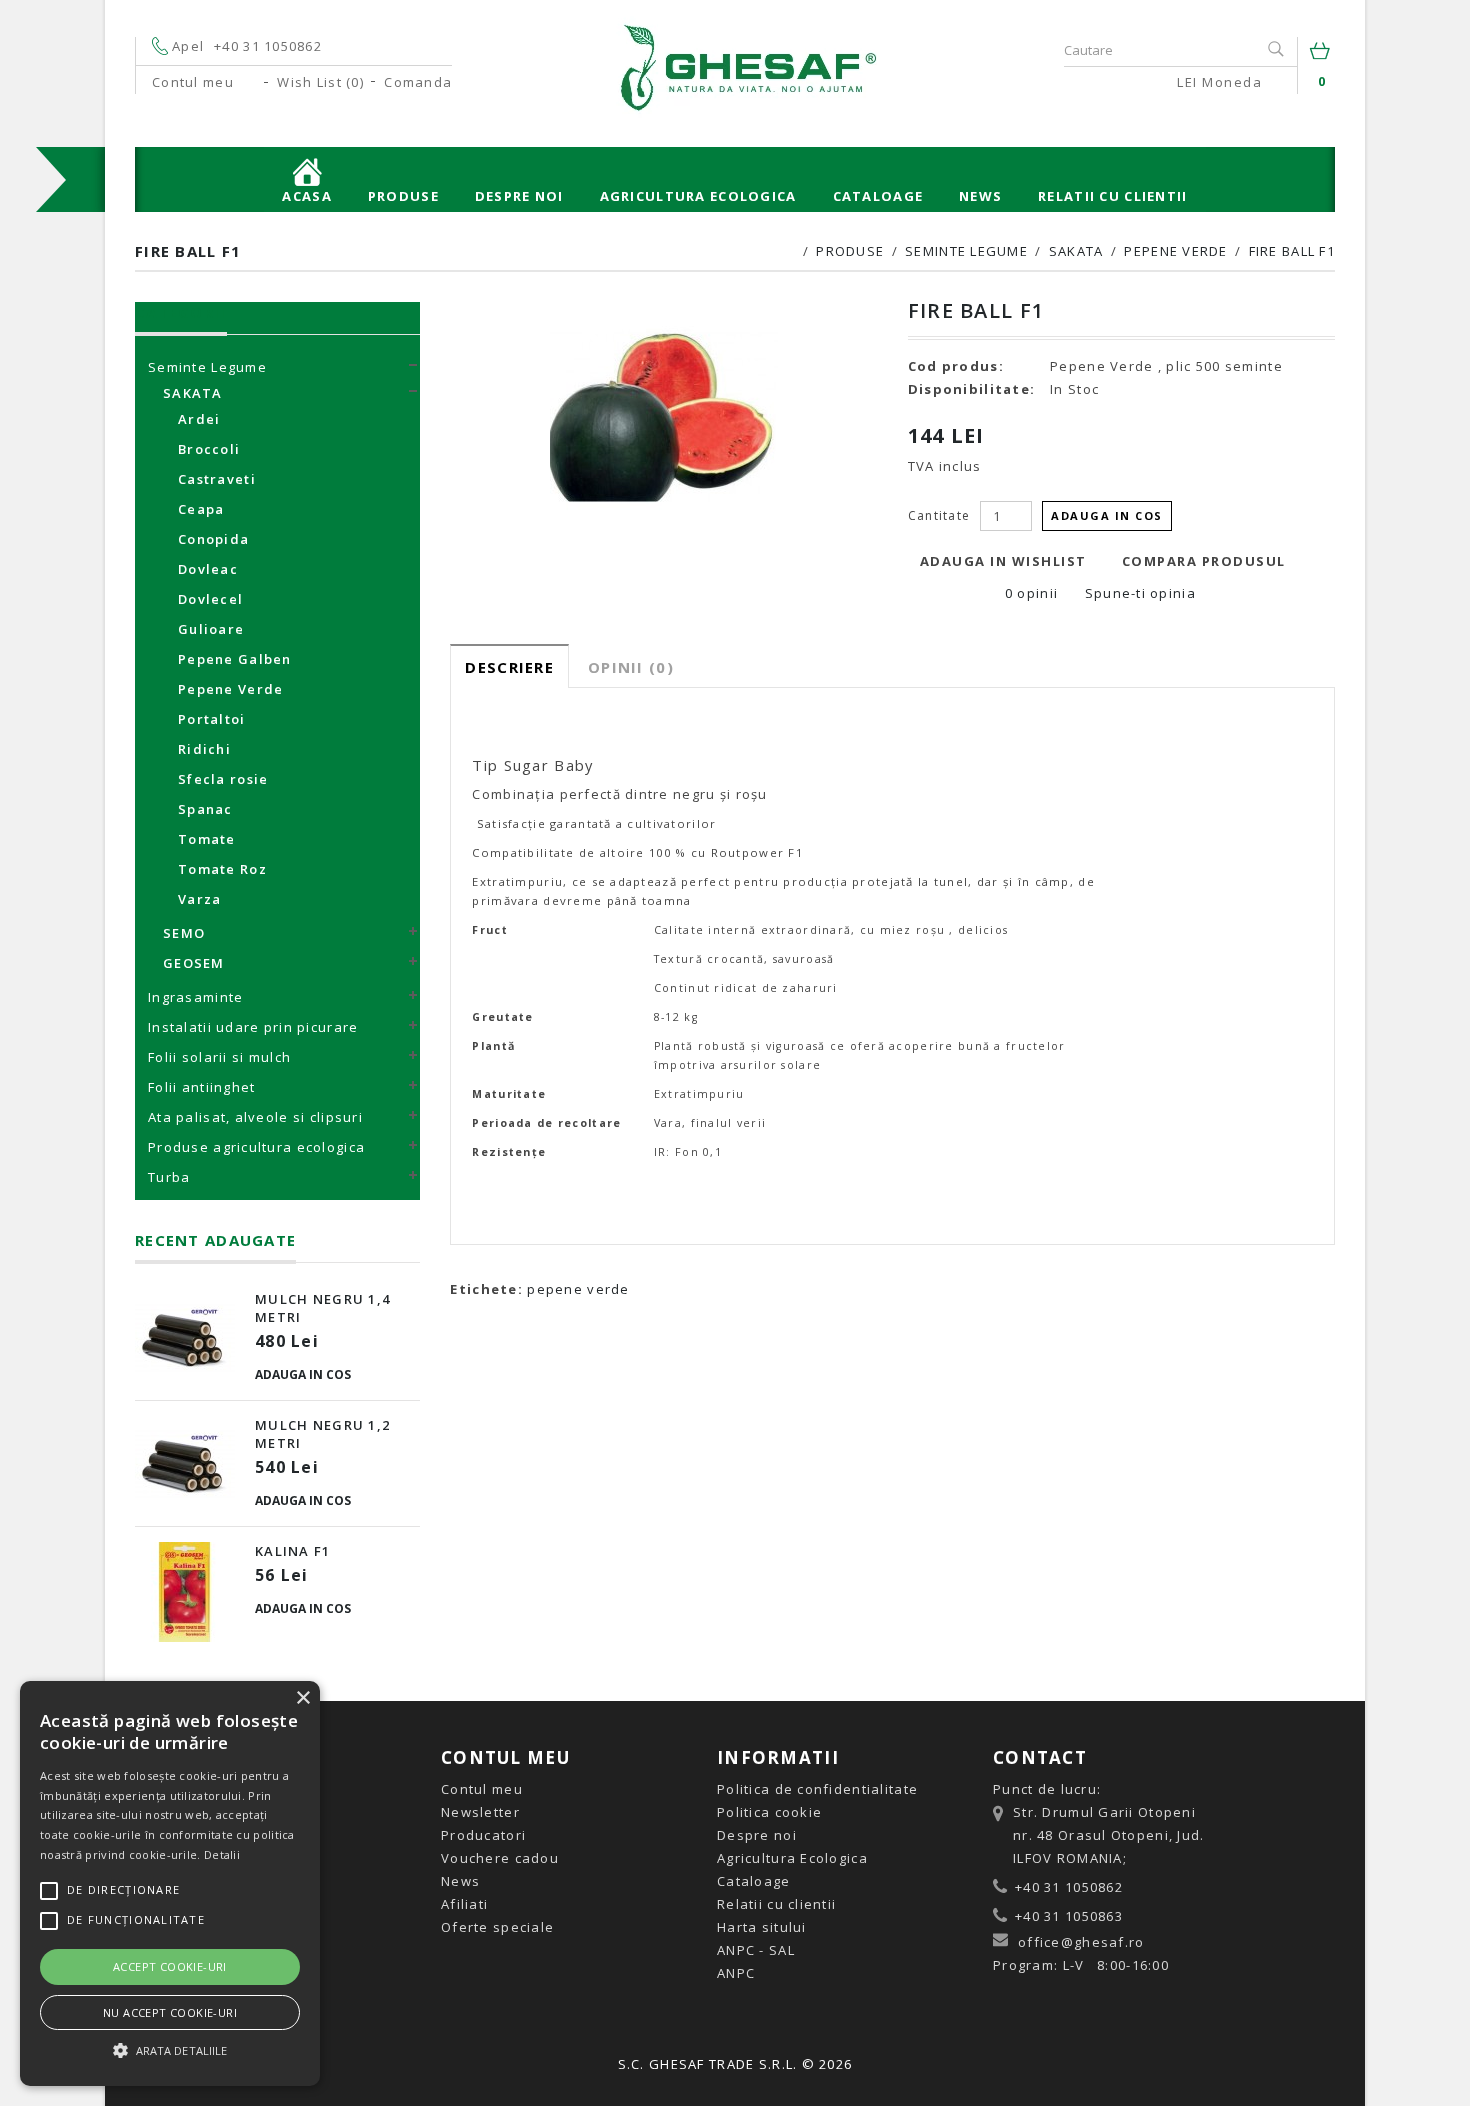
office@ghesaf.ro (1081, 1942)
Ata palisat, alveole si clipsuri (255, 1117)
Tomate (207, 839)
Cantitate (939, 515)
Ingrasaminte (195, 997)
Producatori (483, 1835)
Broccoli (209, 449)
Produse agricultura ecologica (256, 1147)
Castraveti (217, 479)
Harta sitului (762, 1927)
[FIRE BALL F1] (663, 416)
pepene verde (578, 1289)
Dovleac (208, 569)
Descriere (509, 667)
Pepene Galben (235, 659)
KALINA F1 (293, 1551)
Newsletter (480, 1812)
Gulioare (211, 629)
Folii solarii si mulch (219, 1057)
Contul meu (482, 1789)
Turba (169, 1177)
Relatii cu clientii (1112, 196)
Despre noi (519, 196)
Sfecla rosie (223, 779)
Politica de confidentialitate (817, 1789)
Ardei (199, 419)
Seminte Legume (966, 251)
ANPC (736, 1973)
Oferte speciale (497, 1927)
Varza (199, 899)
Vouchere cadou (500, 1858)
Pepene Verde (1175, 251)
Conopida (213, 539)
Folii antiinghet (201, 1087)
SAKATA (1076, 251)
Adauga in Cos (303, 1374)
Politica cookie (769, 1812)
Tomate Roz (222, 869)
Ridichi (204, 749)
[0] (1322, 55)
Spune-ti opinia (1137, 593)
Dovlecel (210, 599)
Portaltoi (212, 719)
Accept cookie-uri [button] (170, 1966)
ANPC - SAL (756, 1950)
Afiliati (464, 1904)
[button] (170, 2050)
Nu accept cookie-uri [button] (170, 2012)
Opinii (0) (631, 667)
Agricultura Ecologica (698, 196)
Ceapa (201, 509)
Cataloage (878, 196)
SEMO (184, 933)
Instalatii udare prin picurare (253, 1027)
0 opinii (1031, 593)
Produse (403, 196)
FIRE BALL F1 (1292, 251)
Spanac (205, 809)
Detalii (222, 1854)
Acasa (306, 196)
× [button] (302, 1698)
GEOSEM (194, 963)
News (980, 196)
